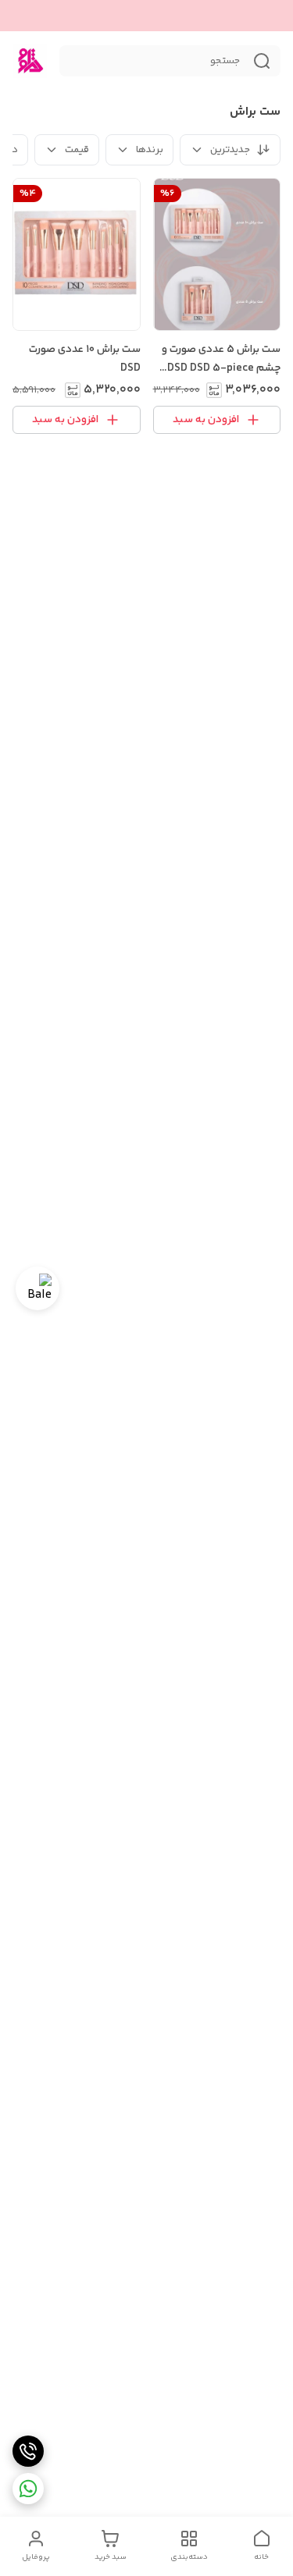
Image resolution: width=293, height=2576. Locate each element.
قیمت (77, 150)
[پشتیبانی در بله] (38, 1288)
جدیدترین (230, 150)
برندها (150, 150)
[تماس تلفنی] (28, 2451)
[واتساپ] (28, 2489)
